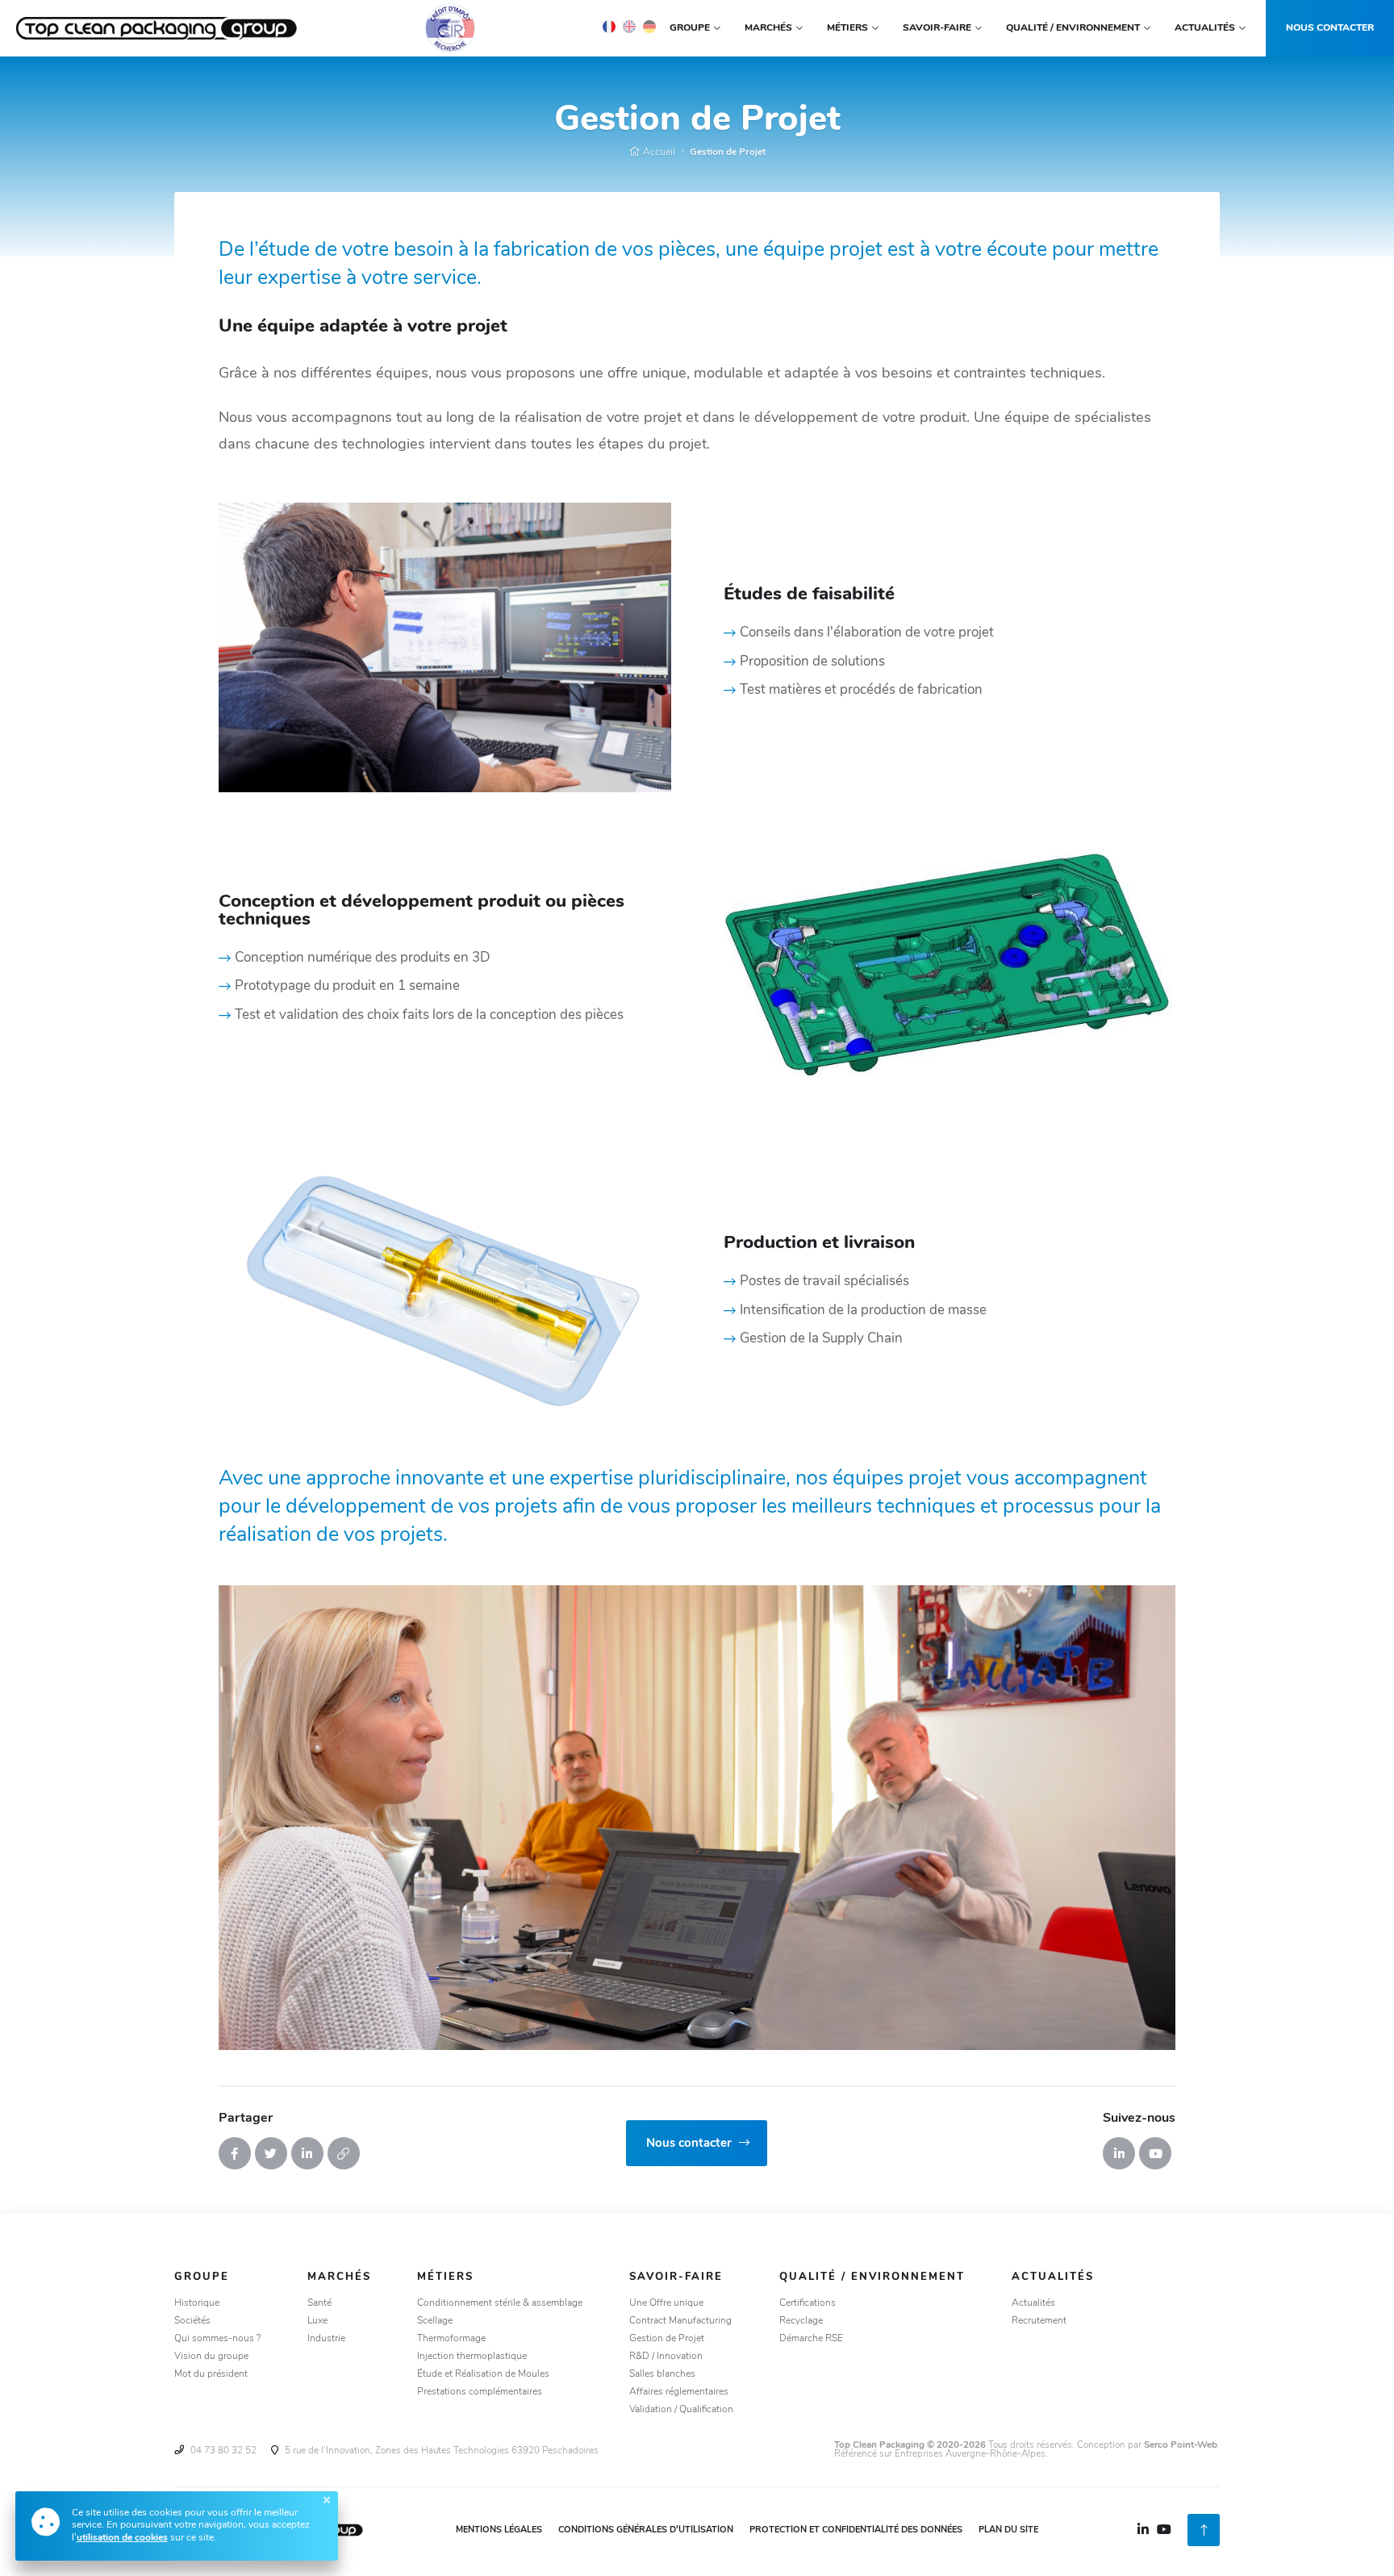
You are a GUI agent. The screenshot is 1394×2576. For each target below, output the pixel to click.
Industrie (326, 2339)
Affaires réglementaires (679, 2392)
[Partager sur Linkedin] (307, 2153)
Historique (197, 2303)
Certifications (808, 2303)
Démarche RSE (811, 2339)
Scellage (435, 2321)
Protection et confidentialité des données (856, 2530)
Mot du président (211, 2374)
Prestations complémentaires (480, 2392)
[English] (629, 27)
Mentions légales (499, 2530)
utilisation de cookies (122, 2538)
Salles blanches (662, 2374)
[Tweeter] (271, 2153)
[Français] (609, 27)
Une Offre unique (666, 2303)
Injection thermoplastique (472, 2357)
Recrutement (1039, 2321)
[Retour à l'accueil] (157, 28)
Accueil (658, 152)
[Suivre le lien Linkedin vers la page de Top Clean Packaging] (1119, 2153)
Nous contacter (1330, 28)
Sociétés (192, 2321)
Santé (319, 2303)
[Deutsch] (649, 27)
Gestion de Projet (728, 152)
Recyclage (801, 2321)
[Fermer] (327, 2500)
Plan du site (1008, 2530)
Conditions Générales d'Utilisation (646, 2530)
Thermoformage (451, 2339)
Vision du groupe (211, 2357)
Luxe (317, 2321)
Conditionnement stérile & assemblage (500, 2303)
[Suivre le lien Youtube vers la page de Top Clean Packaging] (1155, 2153)
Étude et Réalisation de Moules (483, 2374)
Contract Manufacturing (680, 2321)
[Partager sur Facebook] (235, 2153)
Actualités (1033, 2303)
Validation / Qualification (681, 2410)
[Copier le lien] (344, 2153)
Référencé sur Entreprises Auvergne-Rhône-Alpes (940, 2454)
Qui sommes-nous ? (217, 2339)
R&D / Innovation (666, 2357)
